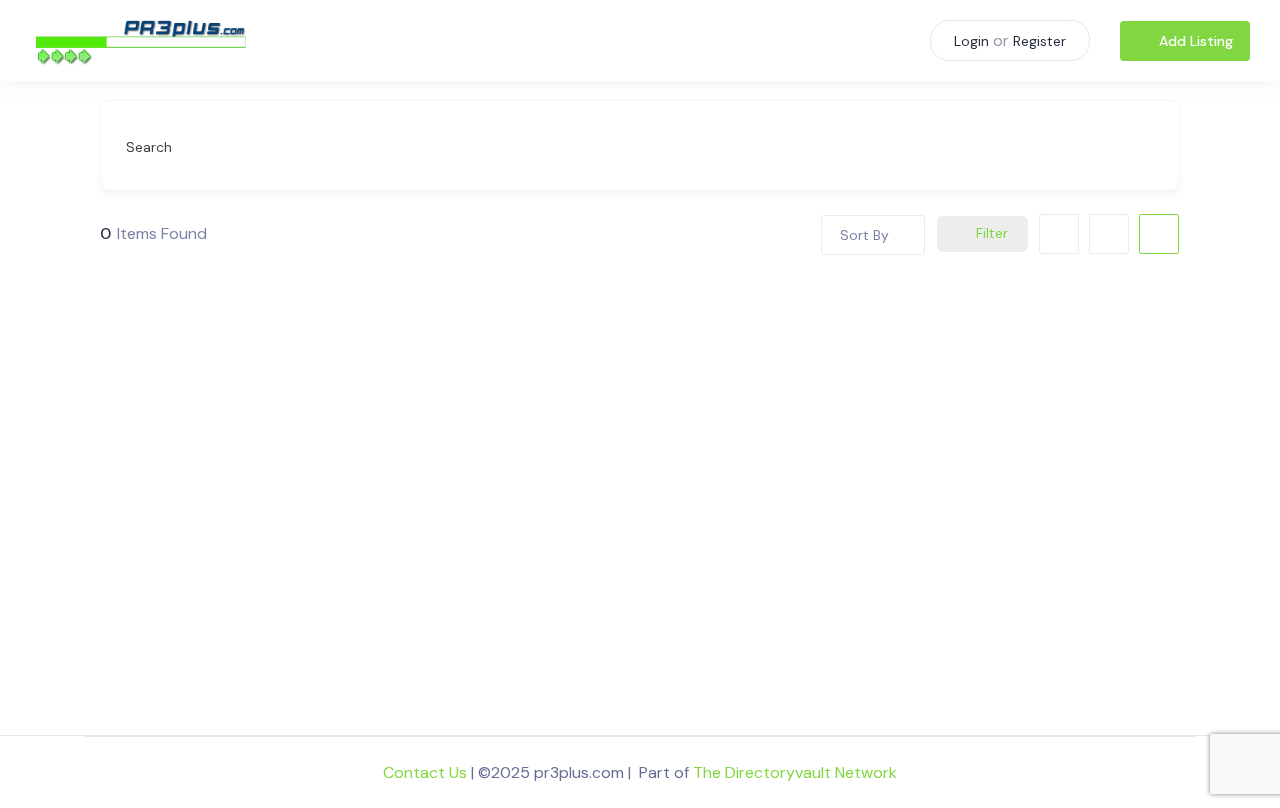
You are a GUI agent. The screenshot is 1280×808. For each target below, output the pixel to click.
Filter (992, 233)
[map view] (1159, 234)
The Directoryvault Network (795, 772)
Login (971, 41)
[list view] (1109, 234)
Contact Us (425, 772)
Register (1039, 41)
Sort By (864, 235)
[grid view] (1059, 234)
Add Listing (1196, 41)
